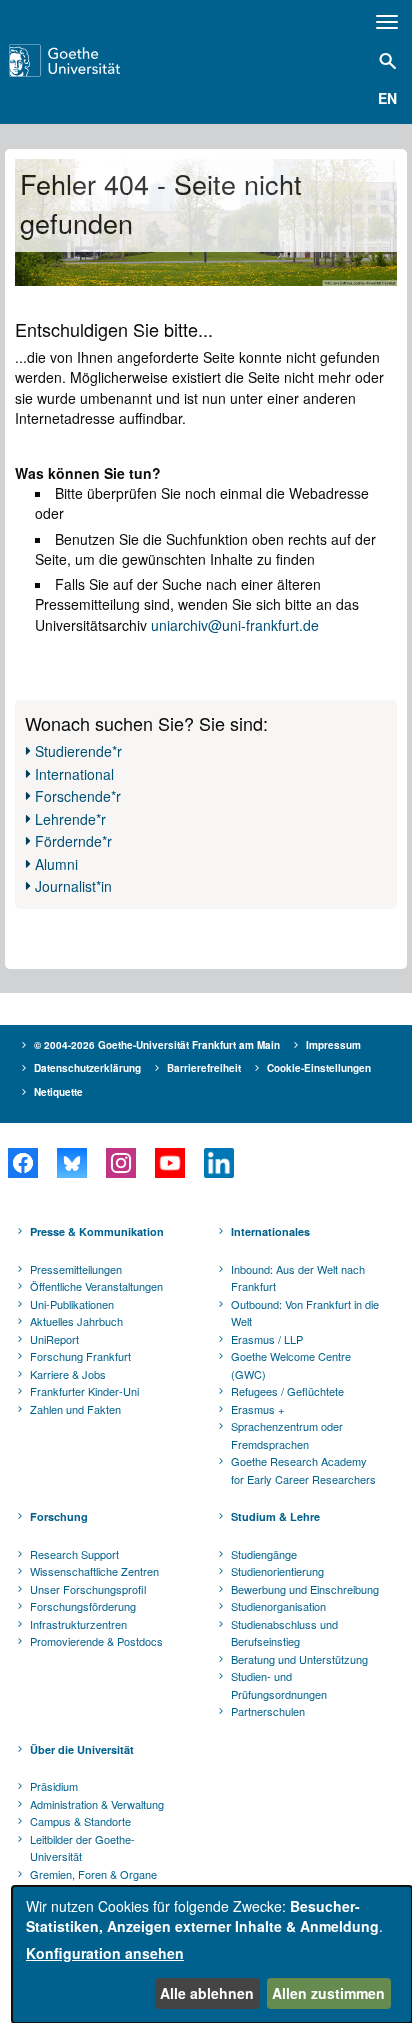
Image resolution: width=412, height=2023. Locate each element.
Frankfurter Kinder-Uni (84, 1391)
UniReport (54, 1339)
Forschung (59, 1516)
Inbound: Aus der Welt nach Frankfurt (298, 1278)
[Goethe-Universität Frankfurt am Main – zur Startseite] (92, 60)
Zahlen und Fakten (75, 1409)
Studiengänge (264, 1554)
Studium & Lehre (275, 1516)
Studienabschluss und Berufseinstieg (284, 1633)
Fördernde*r (73, 841)
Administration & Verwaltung (97, 1804)
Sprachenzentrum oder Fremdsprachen (287, 1435)
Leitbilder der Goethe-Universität (82, 1848)
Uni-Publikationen (72, 1304)
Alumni (56, 864)
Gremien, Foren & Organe (93, 1874)
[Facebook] (22, 1163)
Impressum (333, 1045)
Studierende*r (78, 751)
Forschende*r (78, 796)
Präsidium (54, 1786)
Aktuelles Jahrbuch (76, 1321)
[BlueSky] (71, 1163)
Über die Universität (82, 1749)
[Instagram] (120, 1163)
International (74, 774)
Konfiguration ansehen (105, 1953)
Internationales (270, 1231)
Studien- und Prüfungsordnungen (279, 1685)
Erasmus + (257, 1409)
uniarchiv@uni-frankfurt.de (235, 625)
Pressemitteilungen (76, 1269)
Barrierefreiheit (204, 1068)
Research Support (74, 1554)
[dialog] (212, 1954)
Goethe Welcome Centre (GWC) (291, 1365)
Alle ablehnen (207, 1993)
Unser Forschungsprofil (88, 1589)
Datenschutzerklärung (87, 1068)
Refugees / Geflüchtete (287, 1391)
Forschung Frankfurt (80, 1356)
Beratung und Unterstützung (299, 1659)
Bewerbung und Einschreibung (305, 1589)
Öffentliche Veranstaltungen (96, 1286)
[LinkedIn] (218, 1163)
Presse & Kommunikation (97, 1231)
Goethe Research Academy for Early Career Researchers (303, 1470)
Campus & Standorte (80, 1821)
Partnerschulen (268, 1711)
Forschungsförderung (83, 1606)
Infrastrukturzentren (78, 1624)
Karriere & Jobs (68, 1374)
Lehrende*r (70, 819)
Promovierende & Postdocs (96, 1641)
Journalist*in (73, 886)
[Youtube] (169, 1163)
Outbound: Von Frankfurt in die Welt (305, 1313)
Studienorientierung (277, 1571)
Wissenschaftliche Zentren (94, 1571)
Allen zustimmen (328, 1993)
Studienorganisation (278, 1606)
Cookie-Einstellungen (319, 1068)
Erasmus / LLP (267, 1339)
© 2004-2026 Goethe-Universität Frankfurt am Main (157, 1045)
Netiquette (58, 1092)
